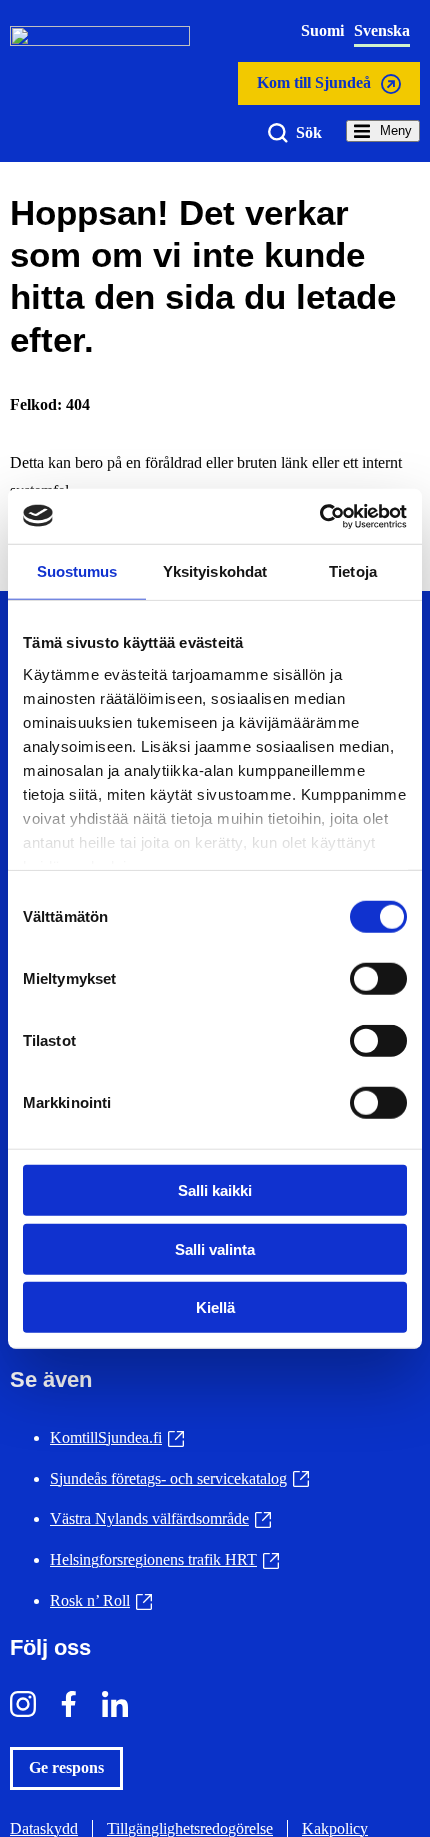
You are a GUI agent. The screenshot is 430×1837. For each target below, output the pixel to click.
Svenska (382, 30)
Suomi (322, 30)
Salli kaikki (215, 1190)
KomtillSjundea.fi (117, 1437)
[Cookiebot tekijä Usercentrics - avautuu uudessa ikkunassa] (319, 516)
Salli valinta (215, 1248)
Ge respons (66, 1767)
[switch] (378, 979)
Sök (309, 132)
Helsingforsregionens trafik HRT (164, 1559)
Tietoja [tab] (353, 571)
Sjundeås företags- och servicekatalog (179, 1478)
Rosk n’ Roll (101, 1600)
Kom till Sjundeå (313, 89)
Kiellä (215, 1307)
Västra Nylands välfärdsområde (160, 1518)
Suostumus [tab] (77, 571)
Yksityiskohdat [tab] (215, 571)
